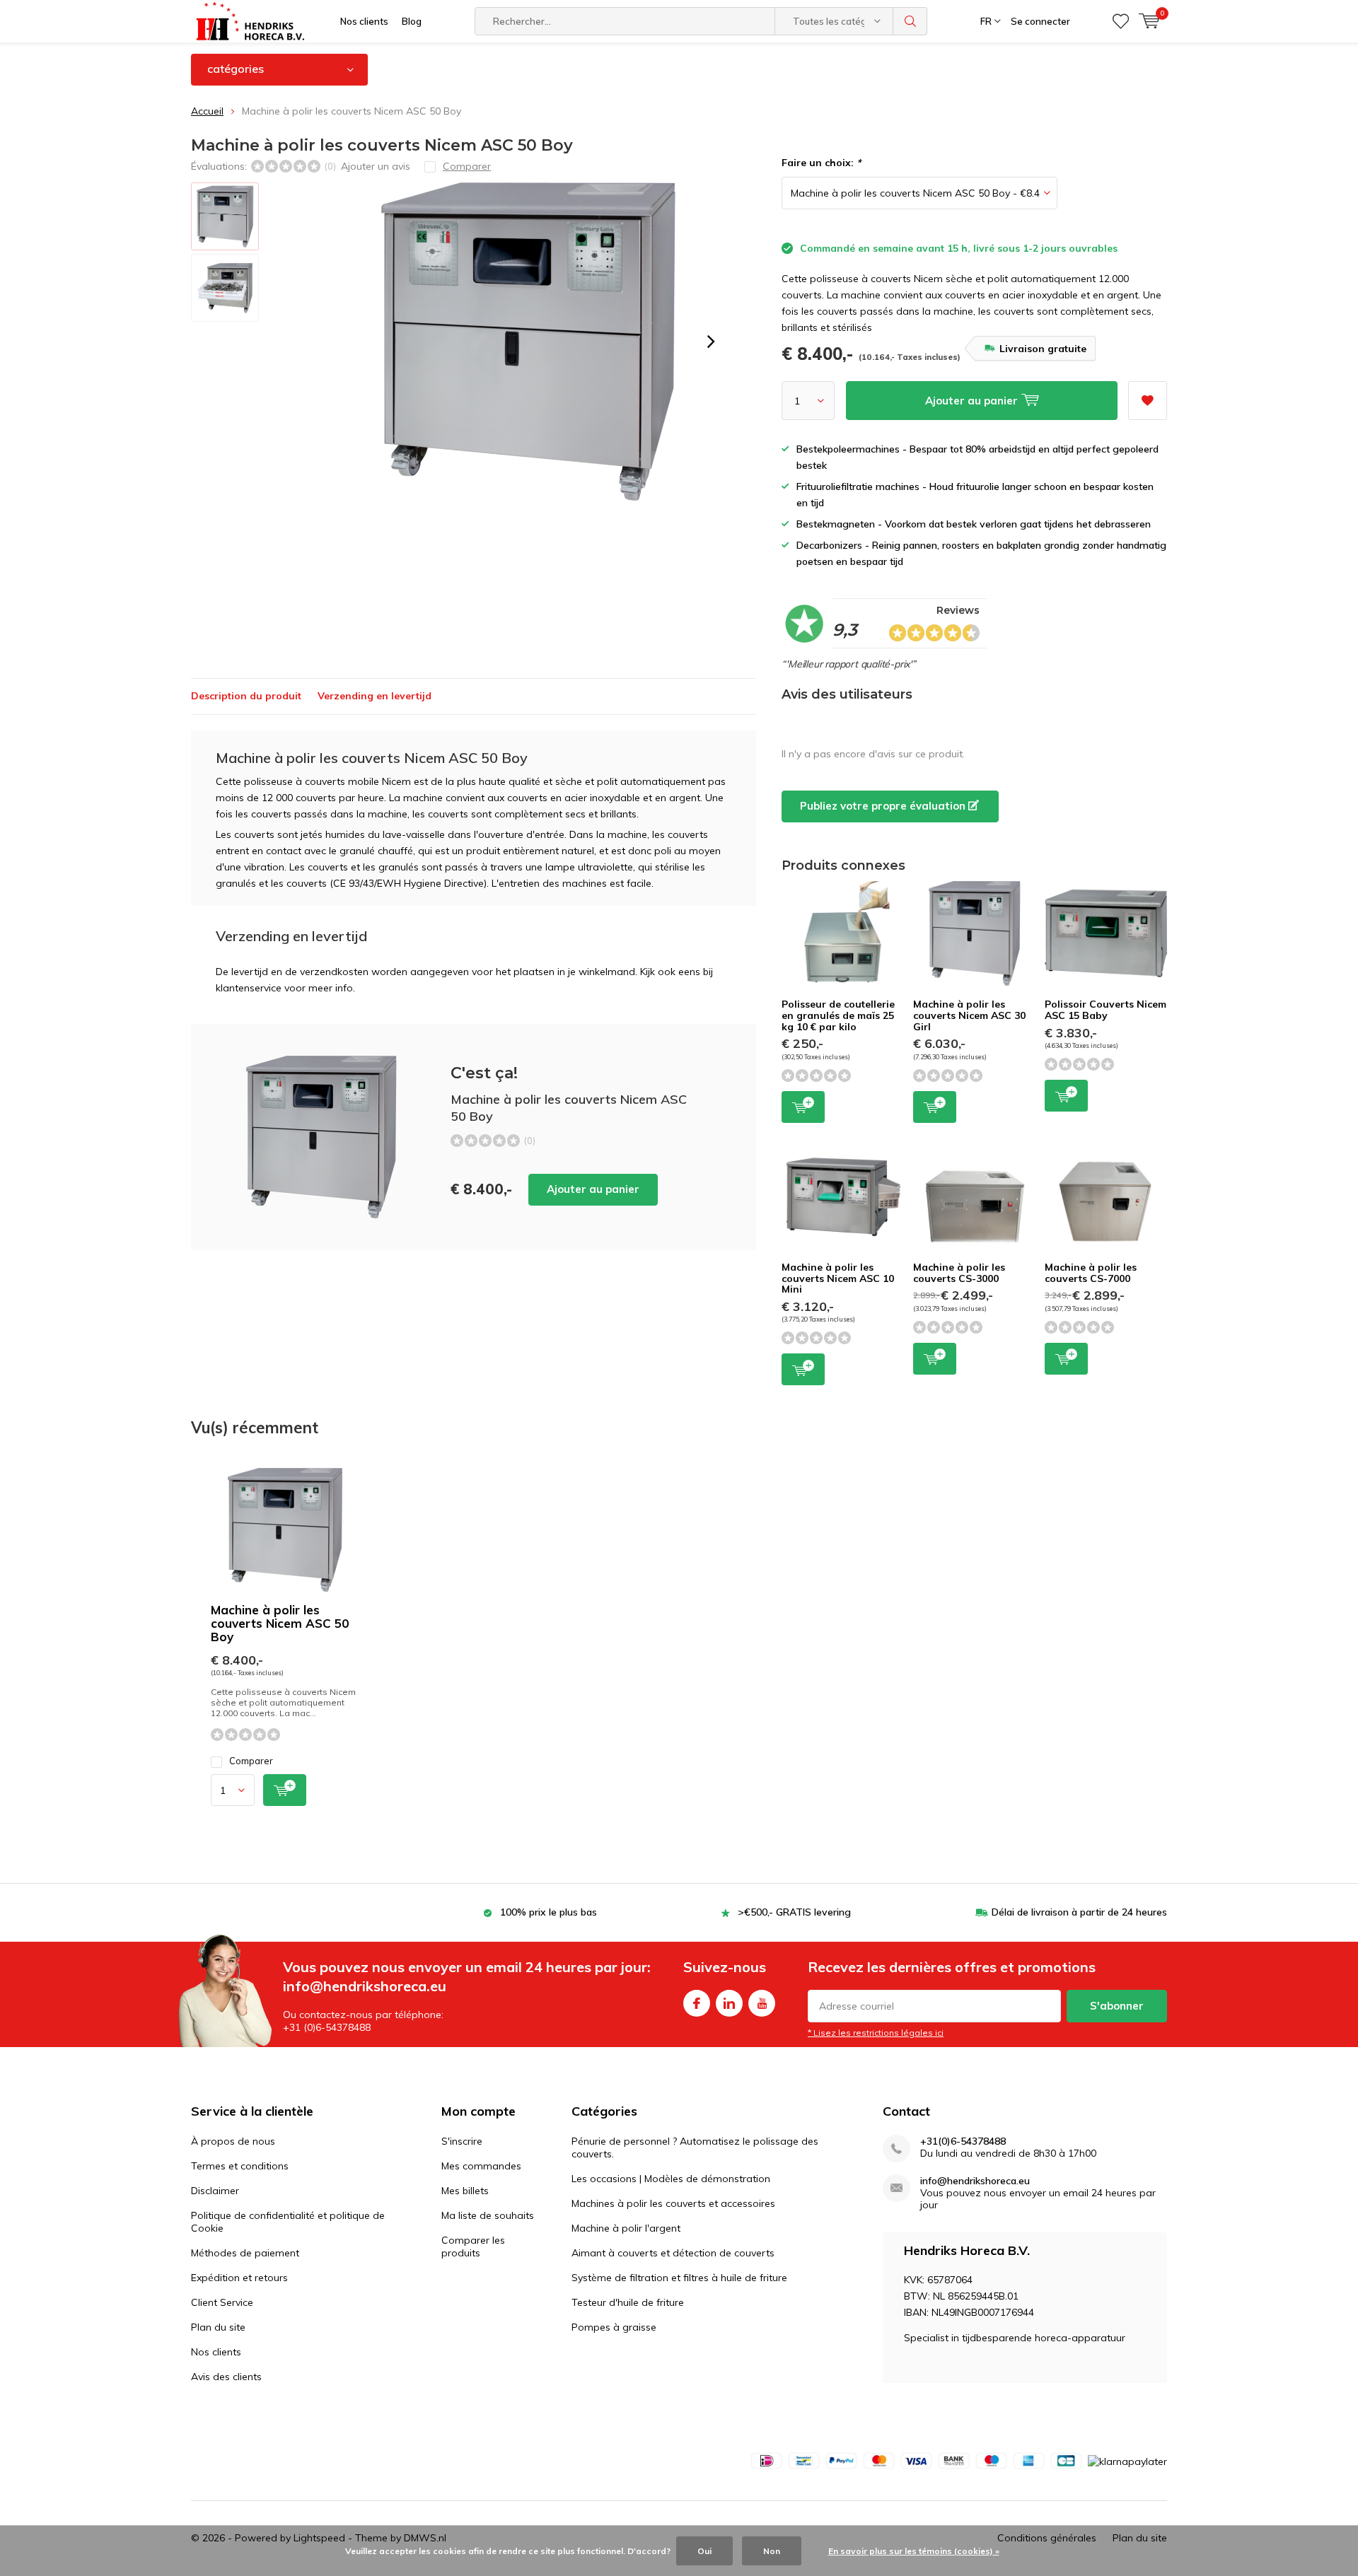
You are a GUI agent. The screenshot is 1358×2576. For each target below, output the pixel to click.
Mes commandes (481, 2166)
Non (772, 2551)
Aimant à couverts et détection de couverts (673, 2253)
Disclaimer (215, 2191)
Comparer (251, 1761)
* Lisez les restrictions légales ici (876, 2033)
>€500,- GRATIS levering (794, 1912)
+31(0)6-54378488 (963, 2141)
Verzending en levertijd (375, 696)
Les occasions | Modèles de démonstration (671, 2179)
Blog (412, 21)
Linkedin (729, 2003)
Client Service (222, 2302)
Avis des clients (226, 2377)
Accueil (207, 111)
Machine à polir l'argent (626, 2228)
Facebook (697, 2003)
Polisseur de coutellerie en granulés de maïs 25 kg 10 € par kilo (838, 1015)
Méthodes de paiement (245, 2253)
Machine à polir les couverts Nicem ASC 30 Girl (969, 1015)
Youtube (762, 2003)
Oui (704, 2551)
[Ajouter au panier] (285, 1790)
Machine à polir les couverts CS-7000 (1091, 1273)
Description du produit (246, 696)
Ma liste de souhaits (488, 2215)
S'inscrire (462, 2141)
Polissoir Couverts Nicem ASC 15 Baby (1105, 1010)
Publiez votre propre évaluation (884, 806)
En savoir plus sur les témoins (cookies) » (914, 2551)
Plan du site (218, 2327)
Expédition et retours (239, 2278)
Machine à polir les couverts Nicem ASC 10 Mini (838, 1278)
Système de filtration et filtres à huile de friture (679, 2278)
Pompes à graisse (614, 2327)
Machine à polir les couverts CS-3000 (959, 1273)
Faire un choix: (821, 163)
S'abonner (1117, 2006)
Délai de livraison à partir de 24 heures (1079, 1912)
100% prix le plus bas (549, 1912)
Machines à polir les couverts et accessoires (673, 2203)
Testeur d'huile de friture (628, 2302)
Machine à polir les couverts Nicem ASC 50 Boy (280, 1623)
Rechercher (910, 21)
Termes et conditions (240, 2166)
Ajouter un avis (376, 166)
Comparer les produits (473, 2246)
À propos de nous (233, 2141)
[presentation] (711, 342)
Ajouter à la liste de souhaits (1148, 401)
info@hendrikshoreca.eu (975, 2181)
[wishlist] (1121, 21)
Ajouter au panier (593, 1189)
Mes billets (465, 2191)
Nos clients (364, 21)
